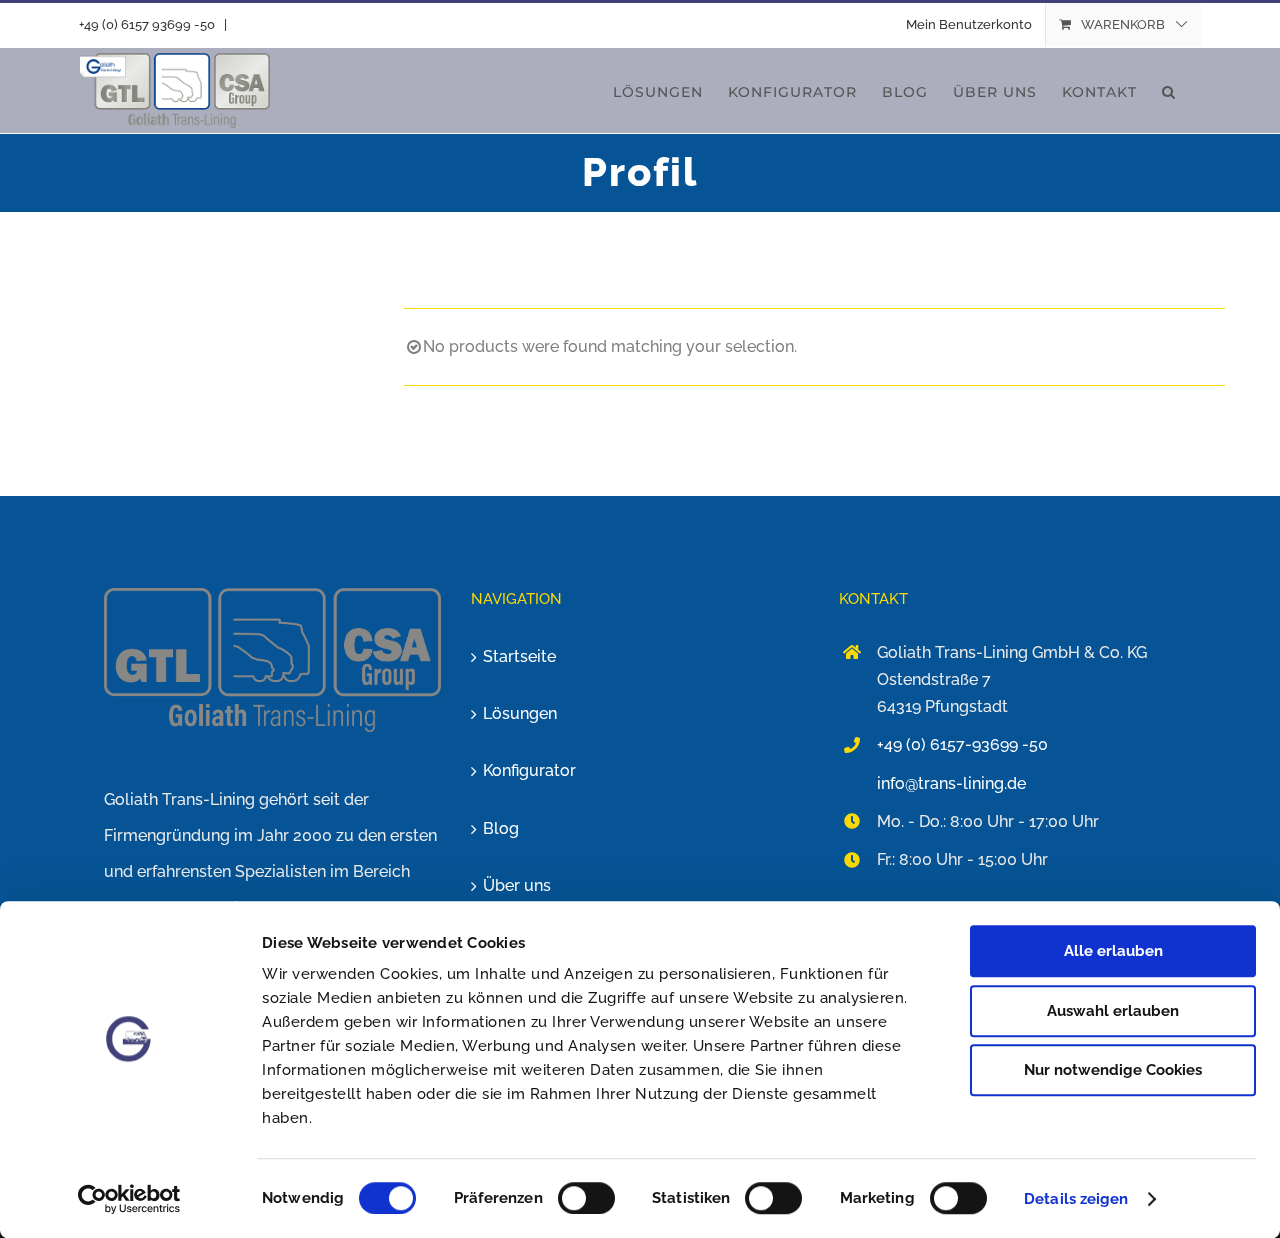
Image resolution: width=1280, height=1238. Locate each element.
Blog (501, 828)
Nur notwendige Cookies (1113, 1070)
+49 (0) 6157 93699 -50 (147, 24)
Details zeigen (1076, 1199)
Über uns (517, 885)
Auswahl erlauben (1113, 1011)
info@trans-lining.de (951, 783)
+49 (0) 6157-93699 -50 (962, 744)
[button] (1169, 90)
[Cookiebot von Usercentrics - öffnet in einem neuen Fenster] (129, 1199)
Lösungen (520, 713)
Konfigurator (529, 770)
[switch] (586, 1198)
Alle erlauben (1113, 951)
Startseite (519, 656)
